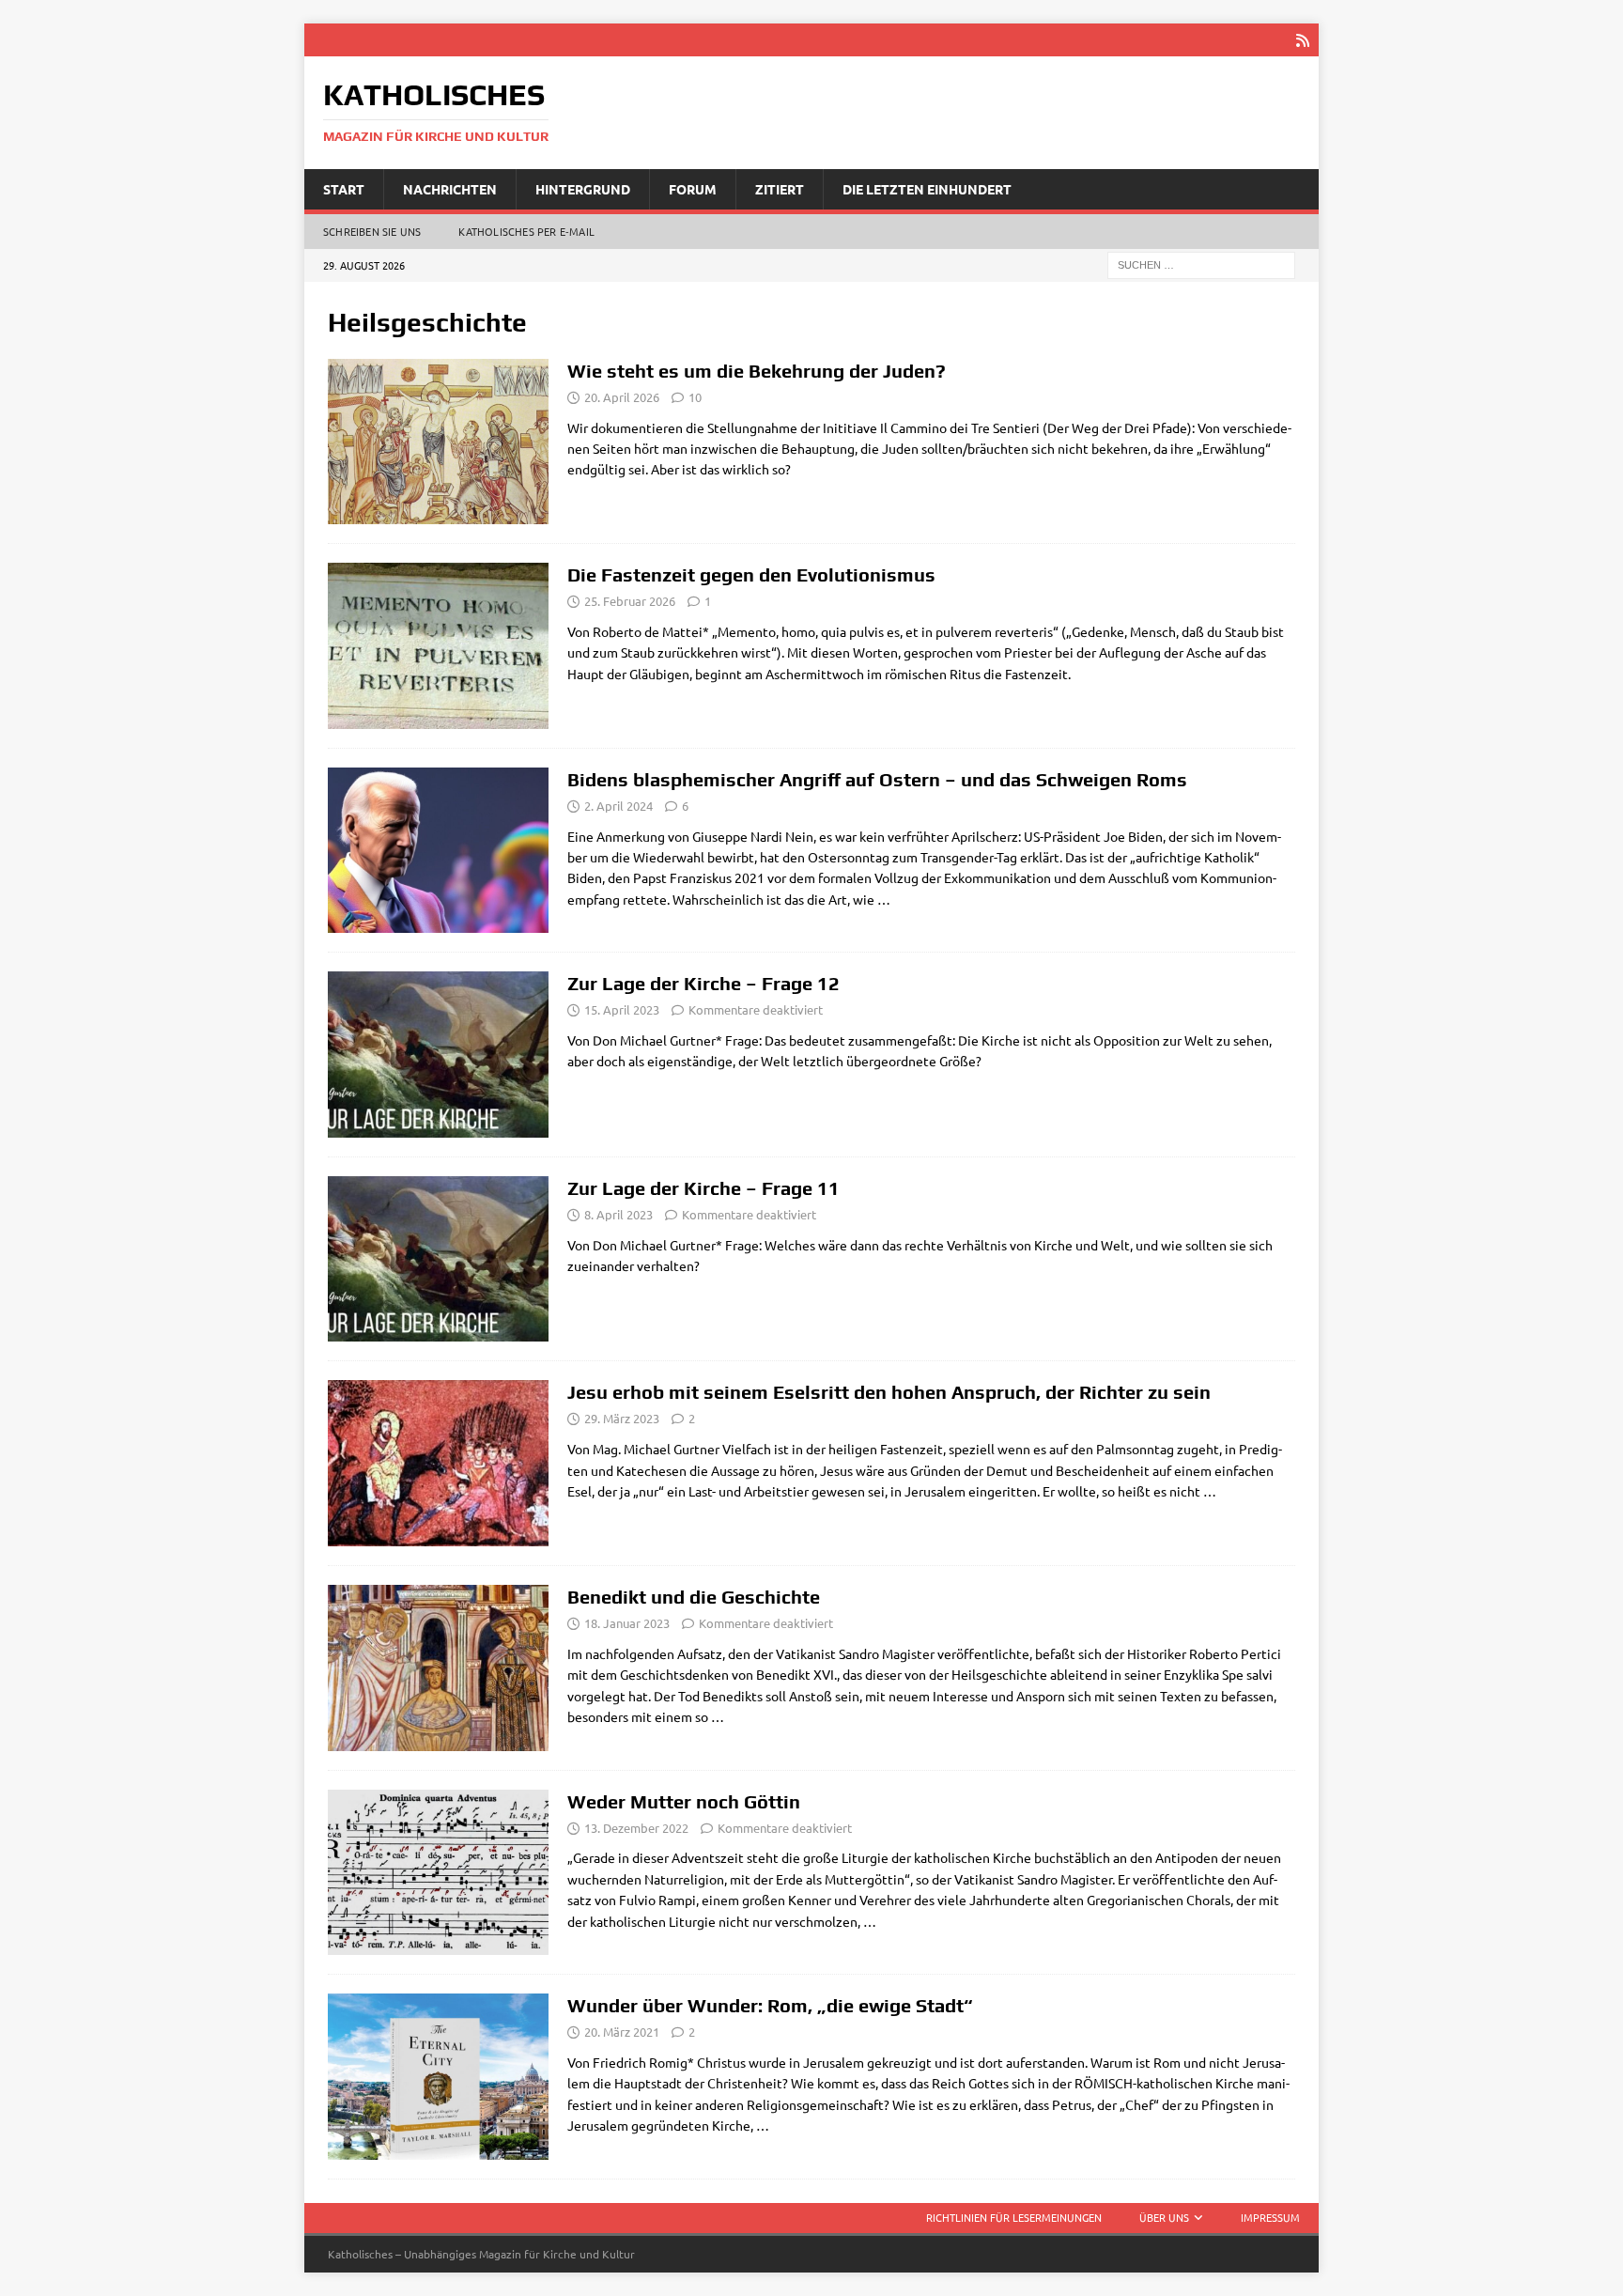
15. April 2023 (622, 1009)
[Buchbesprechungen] (438, 2077)
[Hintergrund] (438, 1873)
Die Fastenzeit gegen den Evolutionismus (751, 574)
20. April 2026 (622, 397)
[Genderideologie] (438, 850)
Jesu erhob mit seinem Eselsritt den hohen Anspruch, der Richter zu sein (889, 1392)
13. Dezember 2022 (636, 1828)
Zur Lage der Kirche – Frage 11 (703, 1188)
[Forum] (438, 442)
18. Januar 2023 (627, 1623)
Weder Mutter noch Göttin (684, 1801)
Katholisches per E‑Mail (526, 231)
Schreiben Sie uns (372, 231)
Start (344, 189)
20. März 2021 (622, 2032)
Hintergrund (583, 189)
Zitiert (780, 189)
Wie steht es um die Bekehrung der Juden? (757, 371)
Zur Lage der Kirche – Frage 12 (703, 983)
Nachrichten (450, 189)
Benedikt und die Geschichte (694, 1597)
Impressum (1270, 2217)
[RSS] (1302, 40)
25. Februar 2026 (630, 601)
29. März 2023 (622, 1418)
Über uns (1164, 2217)
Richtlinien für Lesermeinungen (1014, 2217)
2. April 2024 (618, 806)
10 (695, 397)
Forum (693, 189)
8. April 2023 (618, 1214)
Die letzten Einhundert (927, 189)
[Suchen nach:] (1201, 264)
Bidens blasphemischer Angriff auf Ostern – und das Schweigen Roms (877, 779)
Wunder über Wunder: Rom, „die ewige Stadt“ (770, 2005)
